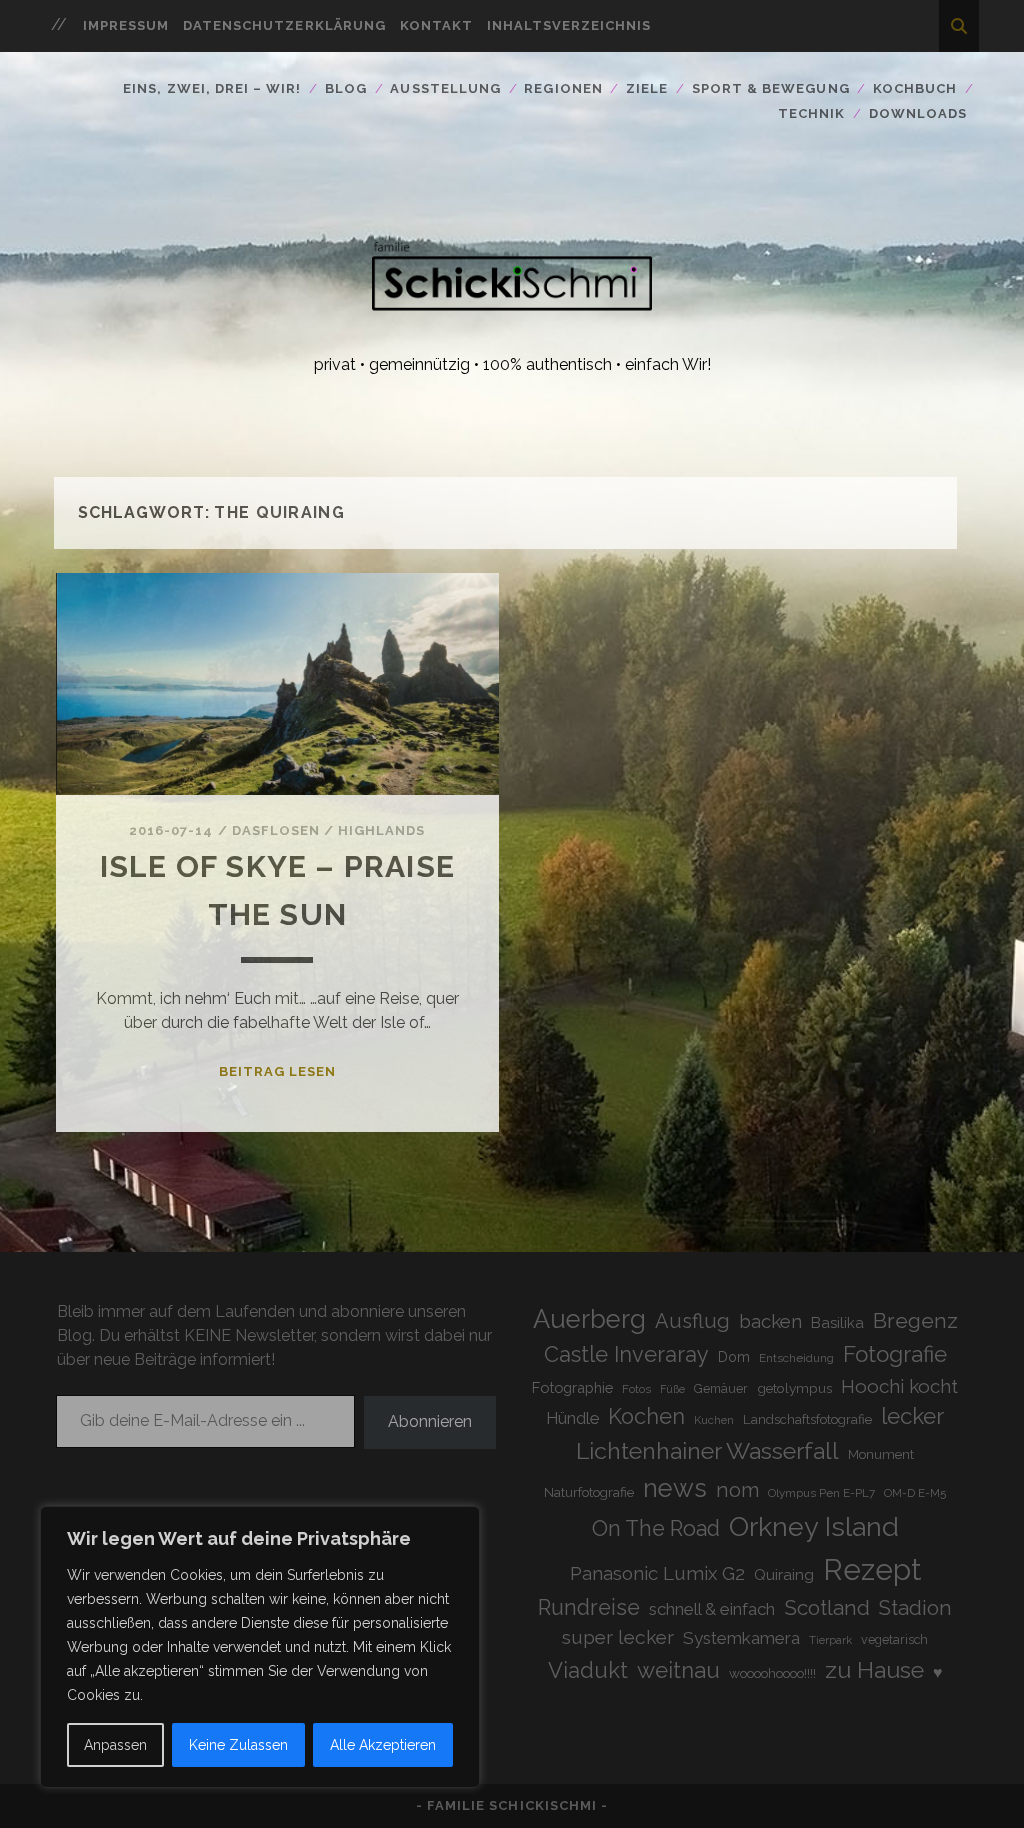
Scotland (827, 1607)
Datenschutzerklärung (284, 25)
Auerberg (589, 1319)
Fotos (636, 1389)
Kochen (646, 1416)
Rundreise (589, 1607)
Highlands (381, 830)
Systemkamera (741, 1638)
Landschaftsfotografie (807, 1419)
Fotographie (572, 1387)
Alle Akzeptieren (383, 1745)
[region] (260, 1647)
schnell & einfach (712, 1609)
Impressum (126, 25)
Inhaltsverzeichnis (569, 25)
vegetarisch (894, 1639)
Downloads (918, 113)
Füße (672, 1389)
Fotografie (895, 1354)
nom (737, 1490)
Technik (811, 113)
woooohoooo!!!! (772, 1673)
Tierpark (830, 1640)
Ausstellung (445, 88)
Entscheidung (796, 1358)
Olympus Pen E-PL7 (821, 1493)
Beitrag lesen (278, 1071)
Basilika (837, 1322)
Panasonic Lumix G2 (657, 1573)
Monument (881, 1454)
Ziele (647, 88)
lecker (912, 1416)
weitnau (678, 1670)
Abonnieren (430, 1421)
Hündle (572, 1418)
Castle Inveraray (626, 1354)
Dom (734, 1356)
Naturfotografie (589, 1492)
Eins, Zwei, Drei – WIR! (212, 88)
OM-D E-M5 (915, 1493)
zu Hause (874, 1669)
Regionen (563, 88)
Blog (346, 88)
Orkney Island (814, 1526)
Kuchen (714, 1420)
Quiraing (784, 1574)
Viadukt (588, 1670)
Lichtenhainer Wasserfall (707, 1450)
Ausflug (692, 1321)
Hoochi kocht (899, 1386)
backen (770, 1321)
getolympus (794, 1388)
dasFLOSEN (276, 830)
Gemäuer (721, 1388)
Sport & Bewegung (771, 88)
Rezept (872, 1569)
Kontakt (436, 25)
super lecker (618, 1637)
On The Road (656, 1528)
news (675, 1488)
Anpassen (115, 1745)
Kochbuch (915, 88)
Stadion (915, 1608)
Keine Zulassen (238, 1745)
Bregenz (915, 1320)
